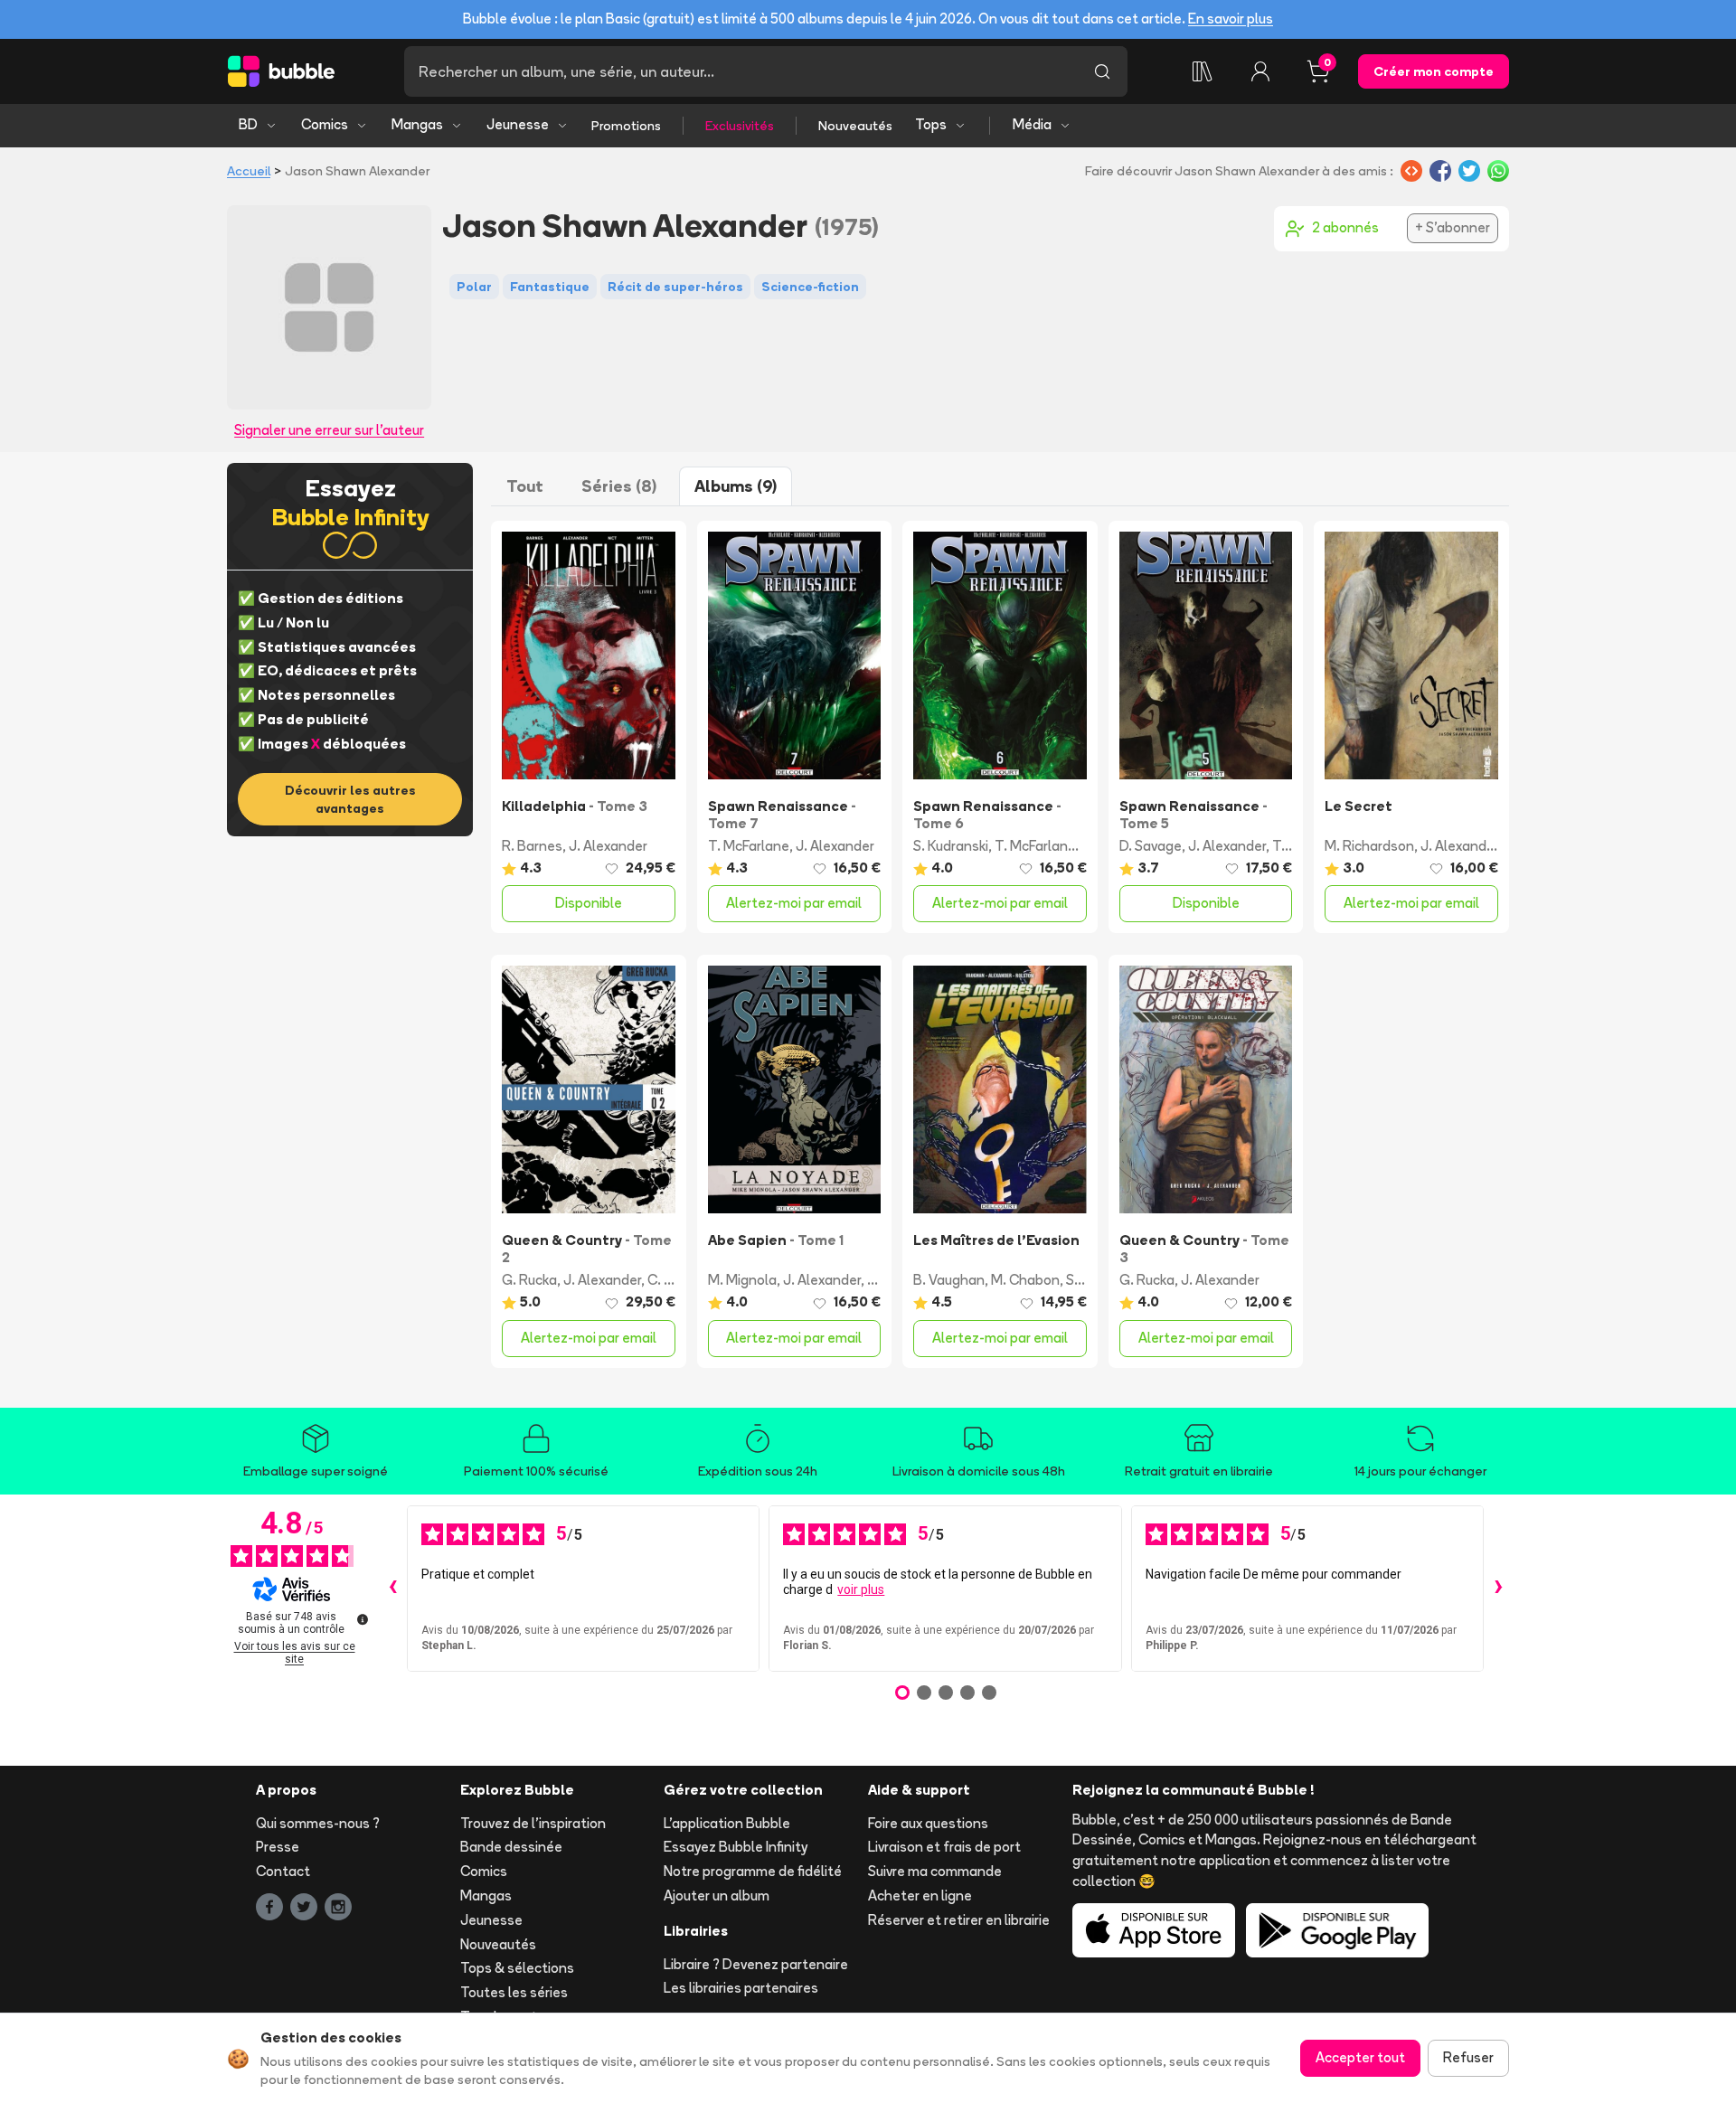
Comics (325, 124)
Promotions (626, 126)
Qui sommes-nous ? (318, 1823)
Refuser (1468, 2057)
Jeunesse (518, 124)
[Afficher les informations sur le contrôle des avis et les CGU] (363, 1619)
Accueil (249, 171)
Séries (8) (619, 486)
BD (248, 124)
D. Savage (1151, 846)
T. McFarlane (749, 846)
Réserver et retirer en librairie (959, 1920)
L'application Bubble (727, 1823)
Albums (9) (736, 486)
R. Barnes (532, 846)
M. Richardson (1369, 846)
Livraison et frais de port (944, 1847)
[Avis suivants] (1498, 1589)
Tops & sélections (517, 1968)
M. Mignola (742, 1280)
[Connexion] (1260, 71)
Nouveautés (855, 126)
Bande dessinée (511, 1847)
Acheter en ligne (920, 1896)
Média (1032, 124)
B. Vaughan (949, 1280)
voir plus (861, 1589)
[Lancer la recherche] (1102, 71)
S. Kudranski (951, 846)
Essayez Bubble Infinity (736, 1847)
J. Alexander (608, 846)
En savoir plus (1231, 19)
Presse (278, 1847)
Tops (931, 124)
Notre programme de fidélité (753, 1871)
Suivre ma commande (935, 1871)
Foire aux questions (928, 1823)
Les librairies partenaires (741, 1988)
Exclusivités (740, 126)
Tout (525, 486)
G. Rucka (529, 1280)
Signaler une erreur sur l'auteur (329, 430)
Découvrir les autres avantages (350, 799)
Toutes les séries (514, 1992)
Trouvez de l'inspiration (533, 1823)
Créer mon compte (1434, 71)
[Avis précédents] (392, 1589)
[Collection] (1203, 71)
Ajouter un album (717, 1896)
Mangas (417, 124)
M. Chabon (1025, 1280)
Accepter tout (1360, 2057)
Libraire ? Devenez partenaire (756, 1964)
